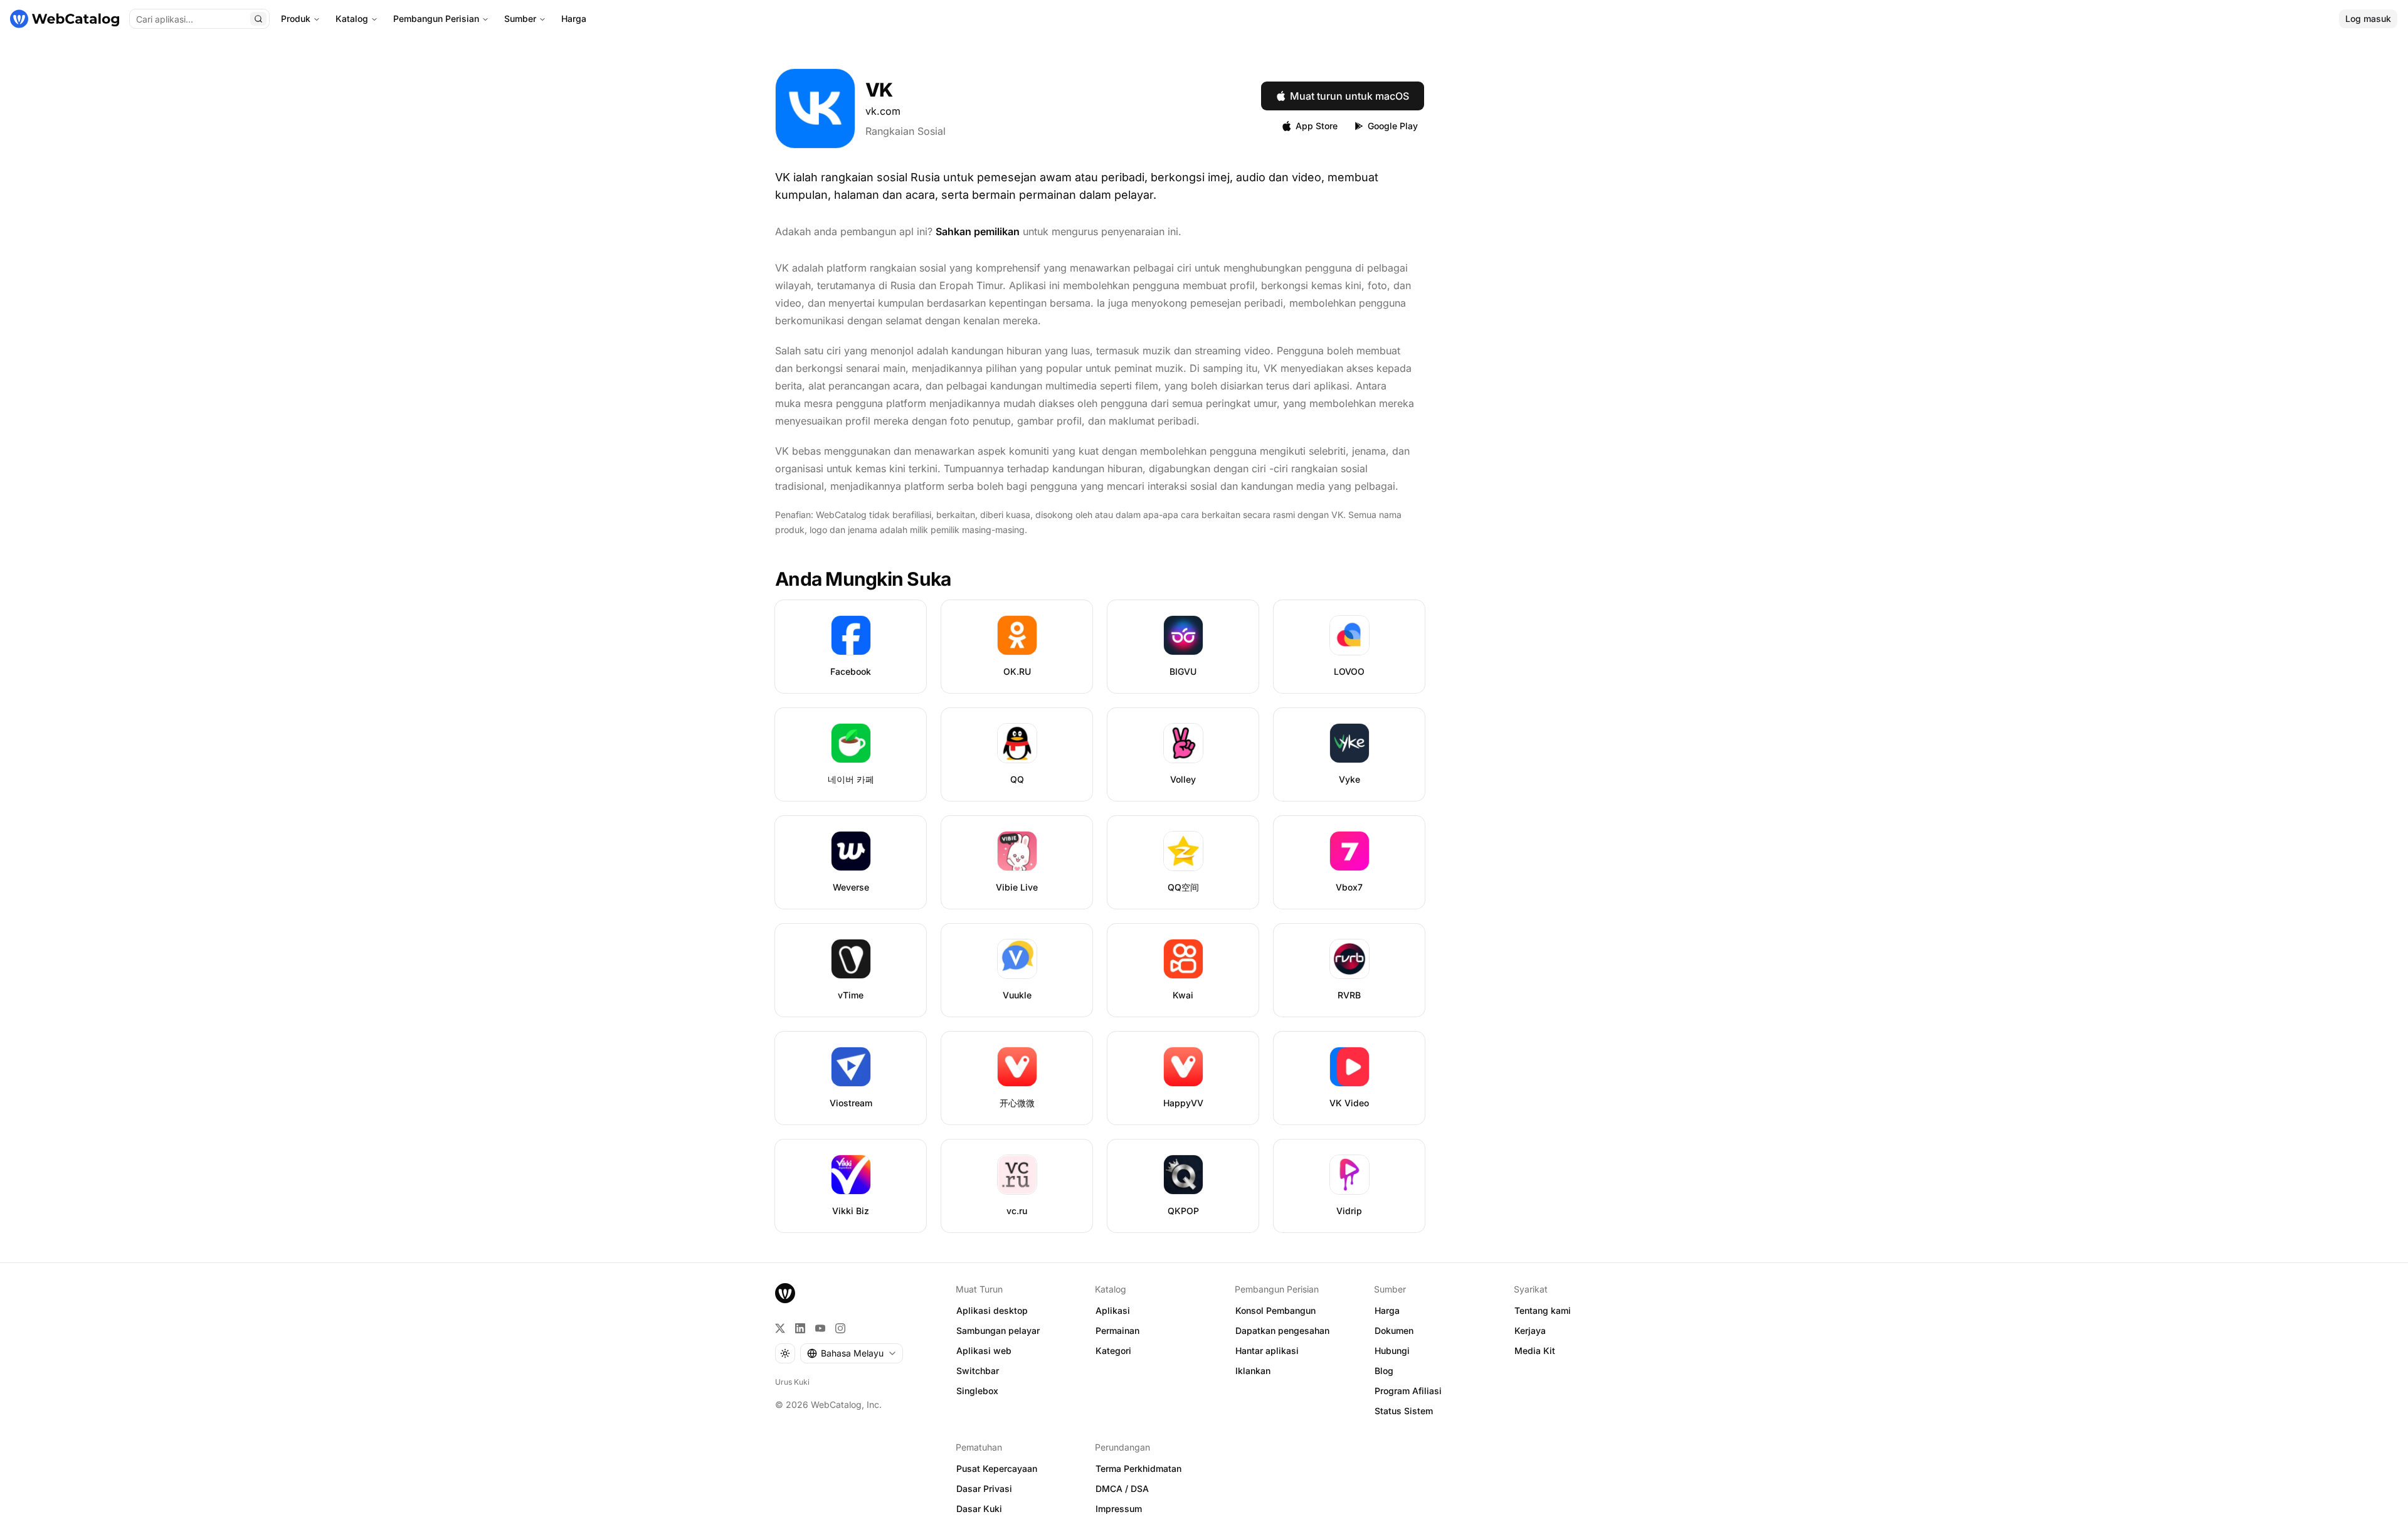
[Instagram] (840, 1328)
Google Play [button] (1393, 126)
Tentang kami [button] (1543, 1310)
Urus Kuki (792, 1382)
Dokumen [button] (1394, 1330)
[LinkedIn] (800, 1328)
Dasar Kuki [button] (979, 1509)
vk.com (883, 111)
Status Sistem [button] (1404, 1411)
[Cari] (258, 19)
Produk (296, 19)
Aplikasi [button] (1113, 1310)
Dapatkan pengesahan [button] (1282, 1330)
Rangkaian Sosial (906, 131)
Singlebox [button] (977, 1391)
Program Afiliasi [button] (1408, 1391)
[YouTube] (820, 1328)
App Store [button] (1317, 126)
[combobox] (852, 1353)
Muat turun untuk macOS (1349, 96)
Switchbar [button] (978, 1371)
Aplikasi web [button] (984, 1351)
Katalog (352, 19)
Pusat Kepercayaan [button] (997, 1468)
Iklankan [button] (1253, 1371)
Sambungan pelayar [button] (998, 1330)
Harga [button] (1387, 1310)
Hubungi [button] (1392, 1351)
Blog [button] (1384, 1371)
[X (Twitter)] (780, 1328)
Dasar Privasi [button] (984, 1489)
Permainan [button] (1117, 1330)
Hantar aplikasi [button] (1267, 1351)
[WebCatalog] (785, 1293)
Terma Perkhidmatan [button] (1138, 1468)
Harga (574, 19)
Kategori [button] (1113, 1351)
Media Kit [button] (1535, 1351)
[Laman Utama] (65, 19)
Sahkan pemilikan (978, 231)
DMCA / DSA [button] (1122, 1489)
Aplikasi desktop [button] (992, 1310)
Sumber (520, 19)
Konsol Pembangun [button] (1275, 1310)
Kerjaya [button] (1530, 1330)
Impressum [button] (1119, 1509)
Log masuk (2368, 19)
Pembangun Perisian (436, 19)
